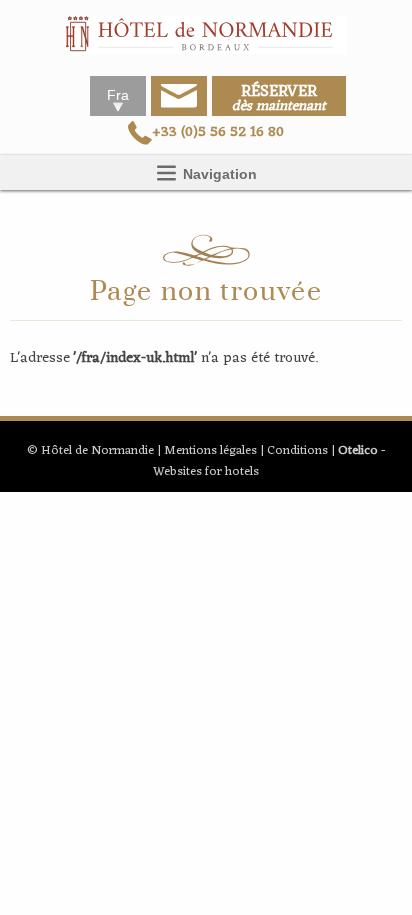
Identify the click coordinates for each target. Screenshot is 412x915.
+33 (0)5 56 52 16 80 (218, 132)
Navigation (218, 174)
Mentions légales (210, 450)
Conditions (297, 450)
